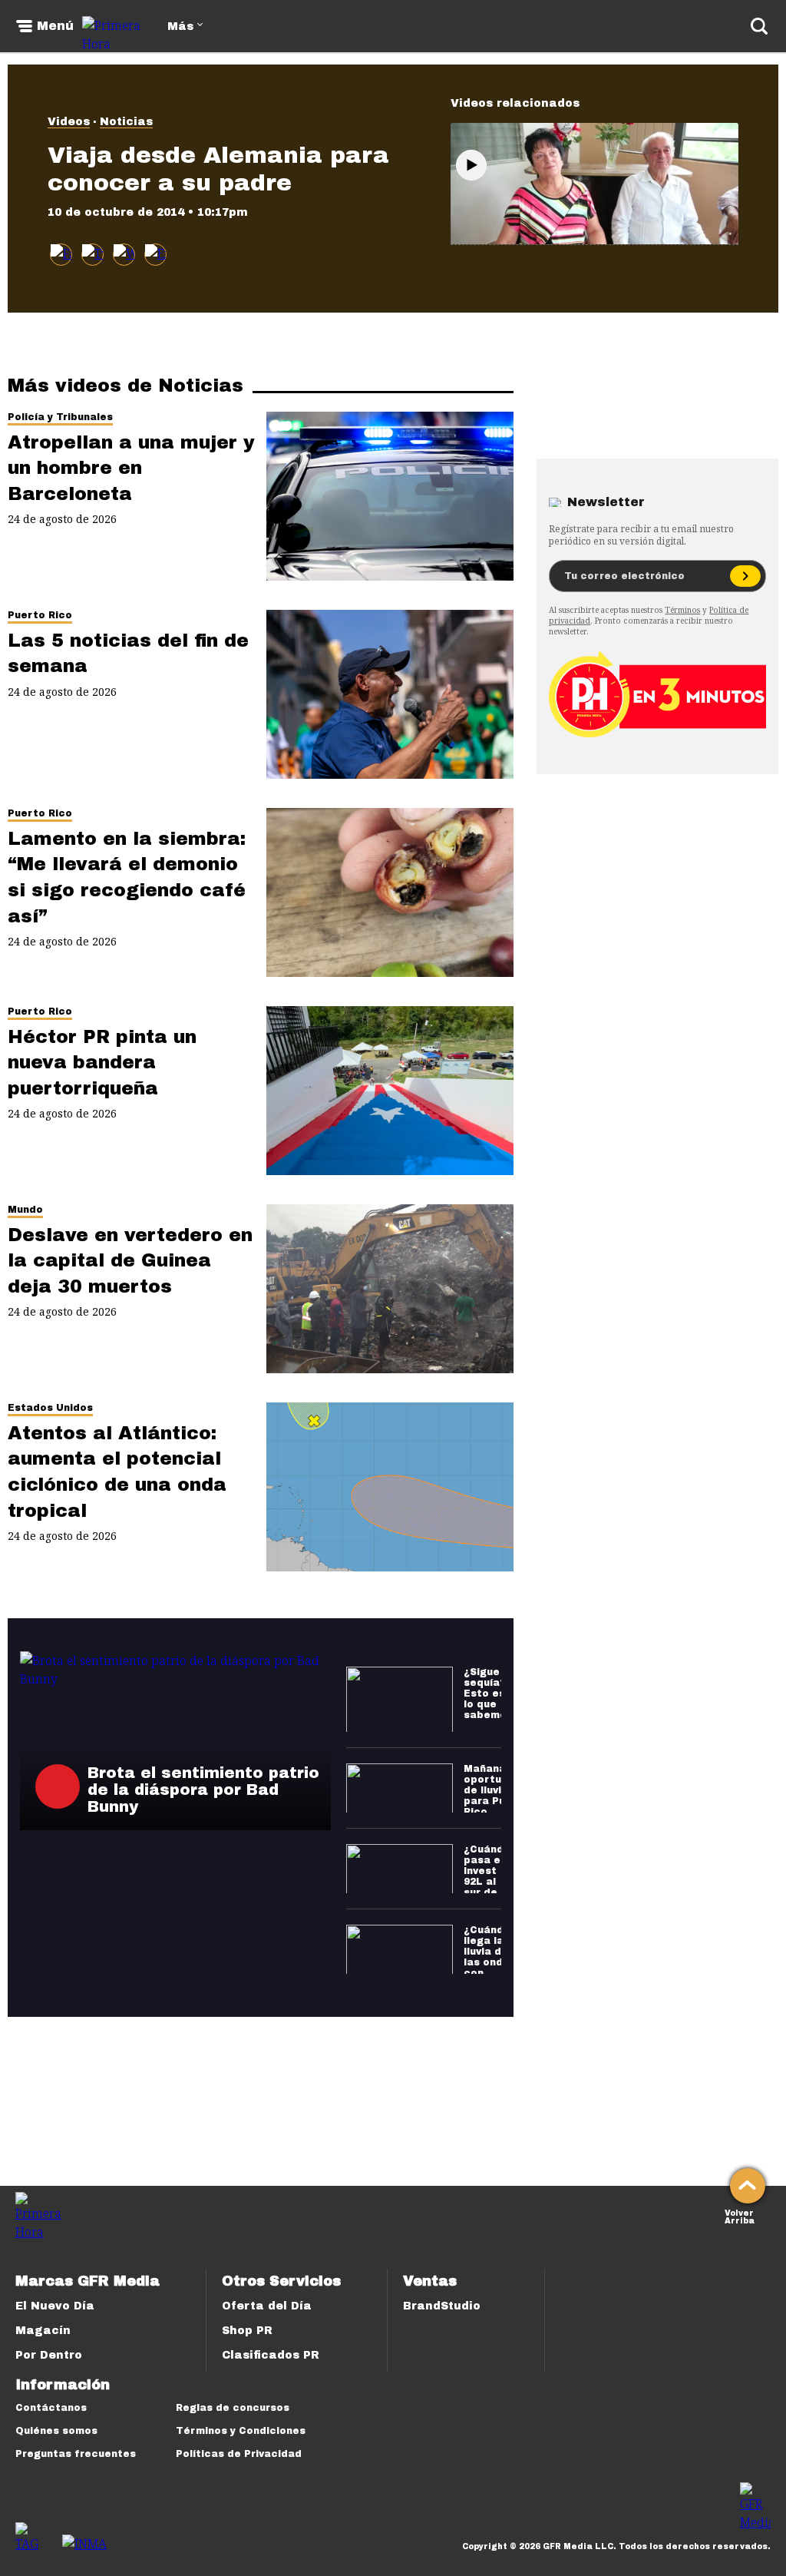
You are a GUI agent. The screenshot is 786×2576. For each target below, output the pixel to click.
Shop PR (247, 2331)
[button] (92, 255)
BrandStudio (442, 2306)
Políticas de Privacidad (239, 2454)
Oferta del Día (267, 2306)
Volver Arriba (740, 2215)
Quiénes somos (56, 2431)
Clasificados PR (271, 2355)
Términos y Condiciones (241, 2431)
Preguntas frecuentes (76, 2454)
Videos (69, 122)
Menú (55, 26)
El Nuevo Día (55, 2306)
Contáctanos (51, 2408)
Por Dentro (49, 2355)
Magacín (43, 2331)
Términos (682, 610)
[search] (759, 26)
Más (180, 26)
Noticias (126, 122)
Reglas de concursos (233, 2408)
